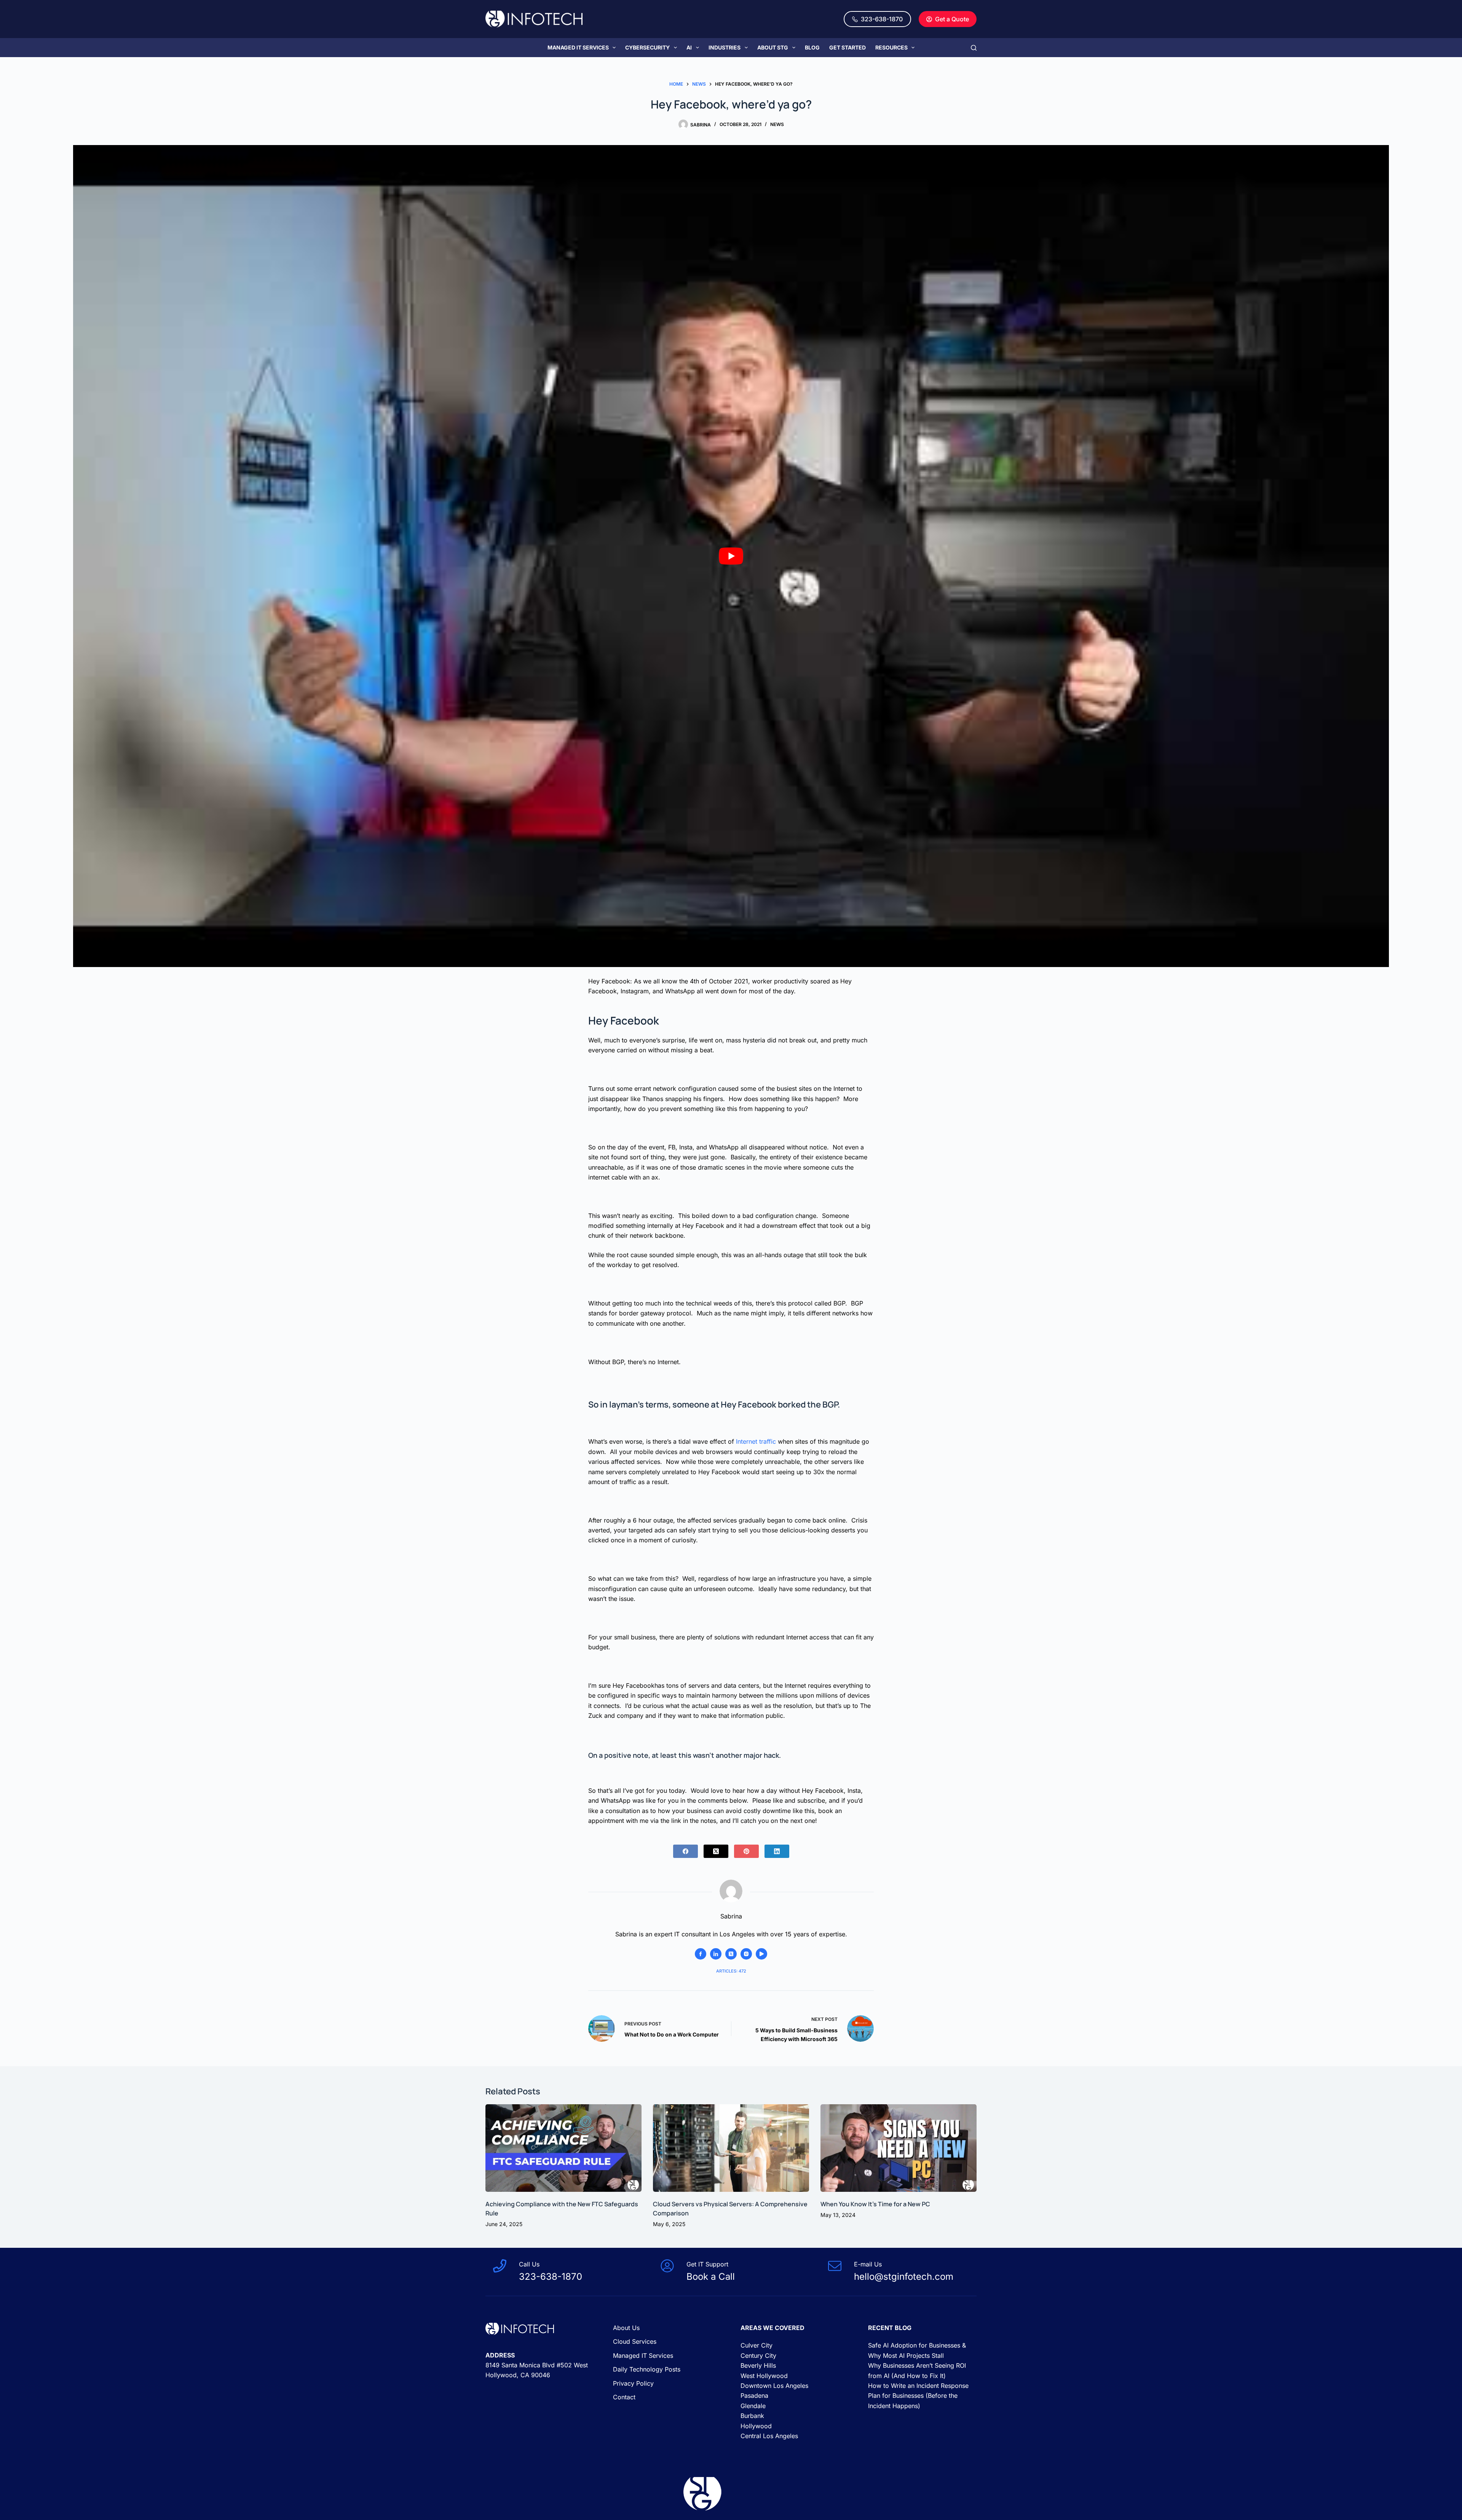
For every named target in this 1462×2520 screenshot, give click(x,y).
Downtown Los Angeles (774, 2386)
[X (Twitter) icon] (731, 1954)
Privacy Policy (633, 2383)
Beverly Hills (758, 2365)
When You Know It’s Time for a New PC (876, 2204)
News (777, 124)
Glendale (753, 2405)
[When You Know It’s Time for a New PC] (899, 2148)
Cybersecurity (647, 47)
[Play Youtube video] (731, 556)
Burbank (752, 2416)
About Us (626, 2328)
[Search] (974, 48)
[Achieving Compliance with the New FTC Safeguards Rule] (563, 2148)
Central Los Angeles (769, 2436)
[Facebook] (686, 1851)
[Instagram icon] (746, 1954)
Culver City (757, 2345)
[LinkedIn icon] (716, 1954)
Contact (624, 2397)
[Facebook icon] (701, 1954)
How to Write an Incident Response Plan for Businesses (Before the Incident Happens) (918, 2396)
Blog (812, 47)
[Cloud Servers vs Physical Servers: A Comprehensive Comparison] (731, 2148)
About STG (773, 47)
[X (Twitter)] (716, 1851)
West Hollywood (764, 2375)
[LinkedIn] (777, 1851)
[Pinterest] (746, 1851)
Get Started (848, 47)
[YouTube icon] (761, 1954)
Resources (891, 47)
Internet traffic (756, 1441)
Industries (725, 47)
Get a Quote (952, 19)
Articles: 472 (731, 1971)
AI (689, 47)
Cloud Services (635, 2341)
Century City (758, 2355)
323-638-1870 (882, 19)
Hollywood (756, 2426)
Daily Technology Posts (647, 2369)
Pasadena (754, 2396)
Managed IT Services (578, 47)
